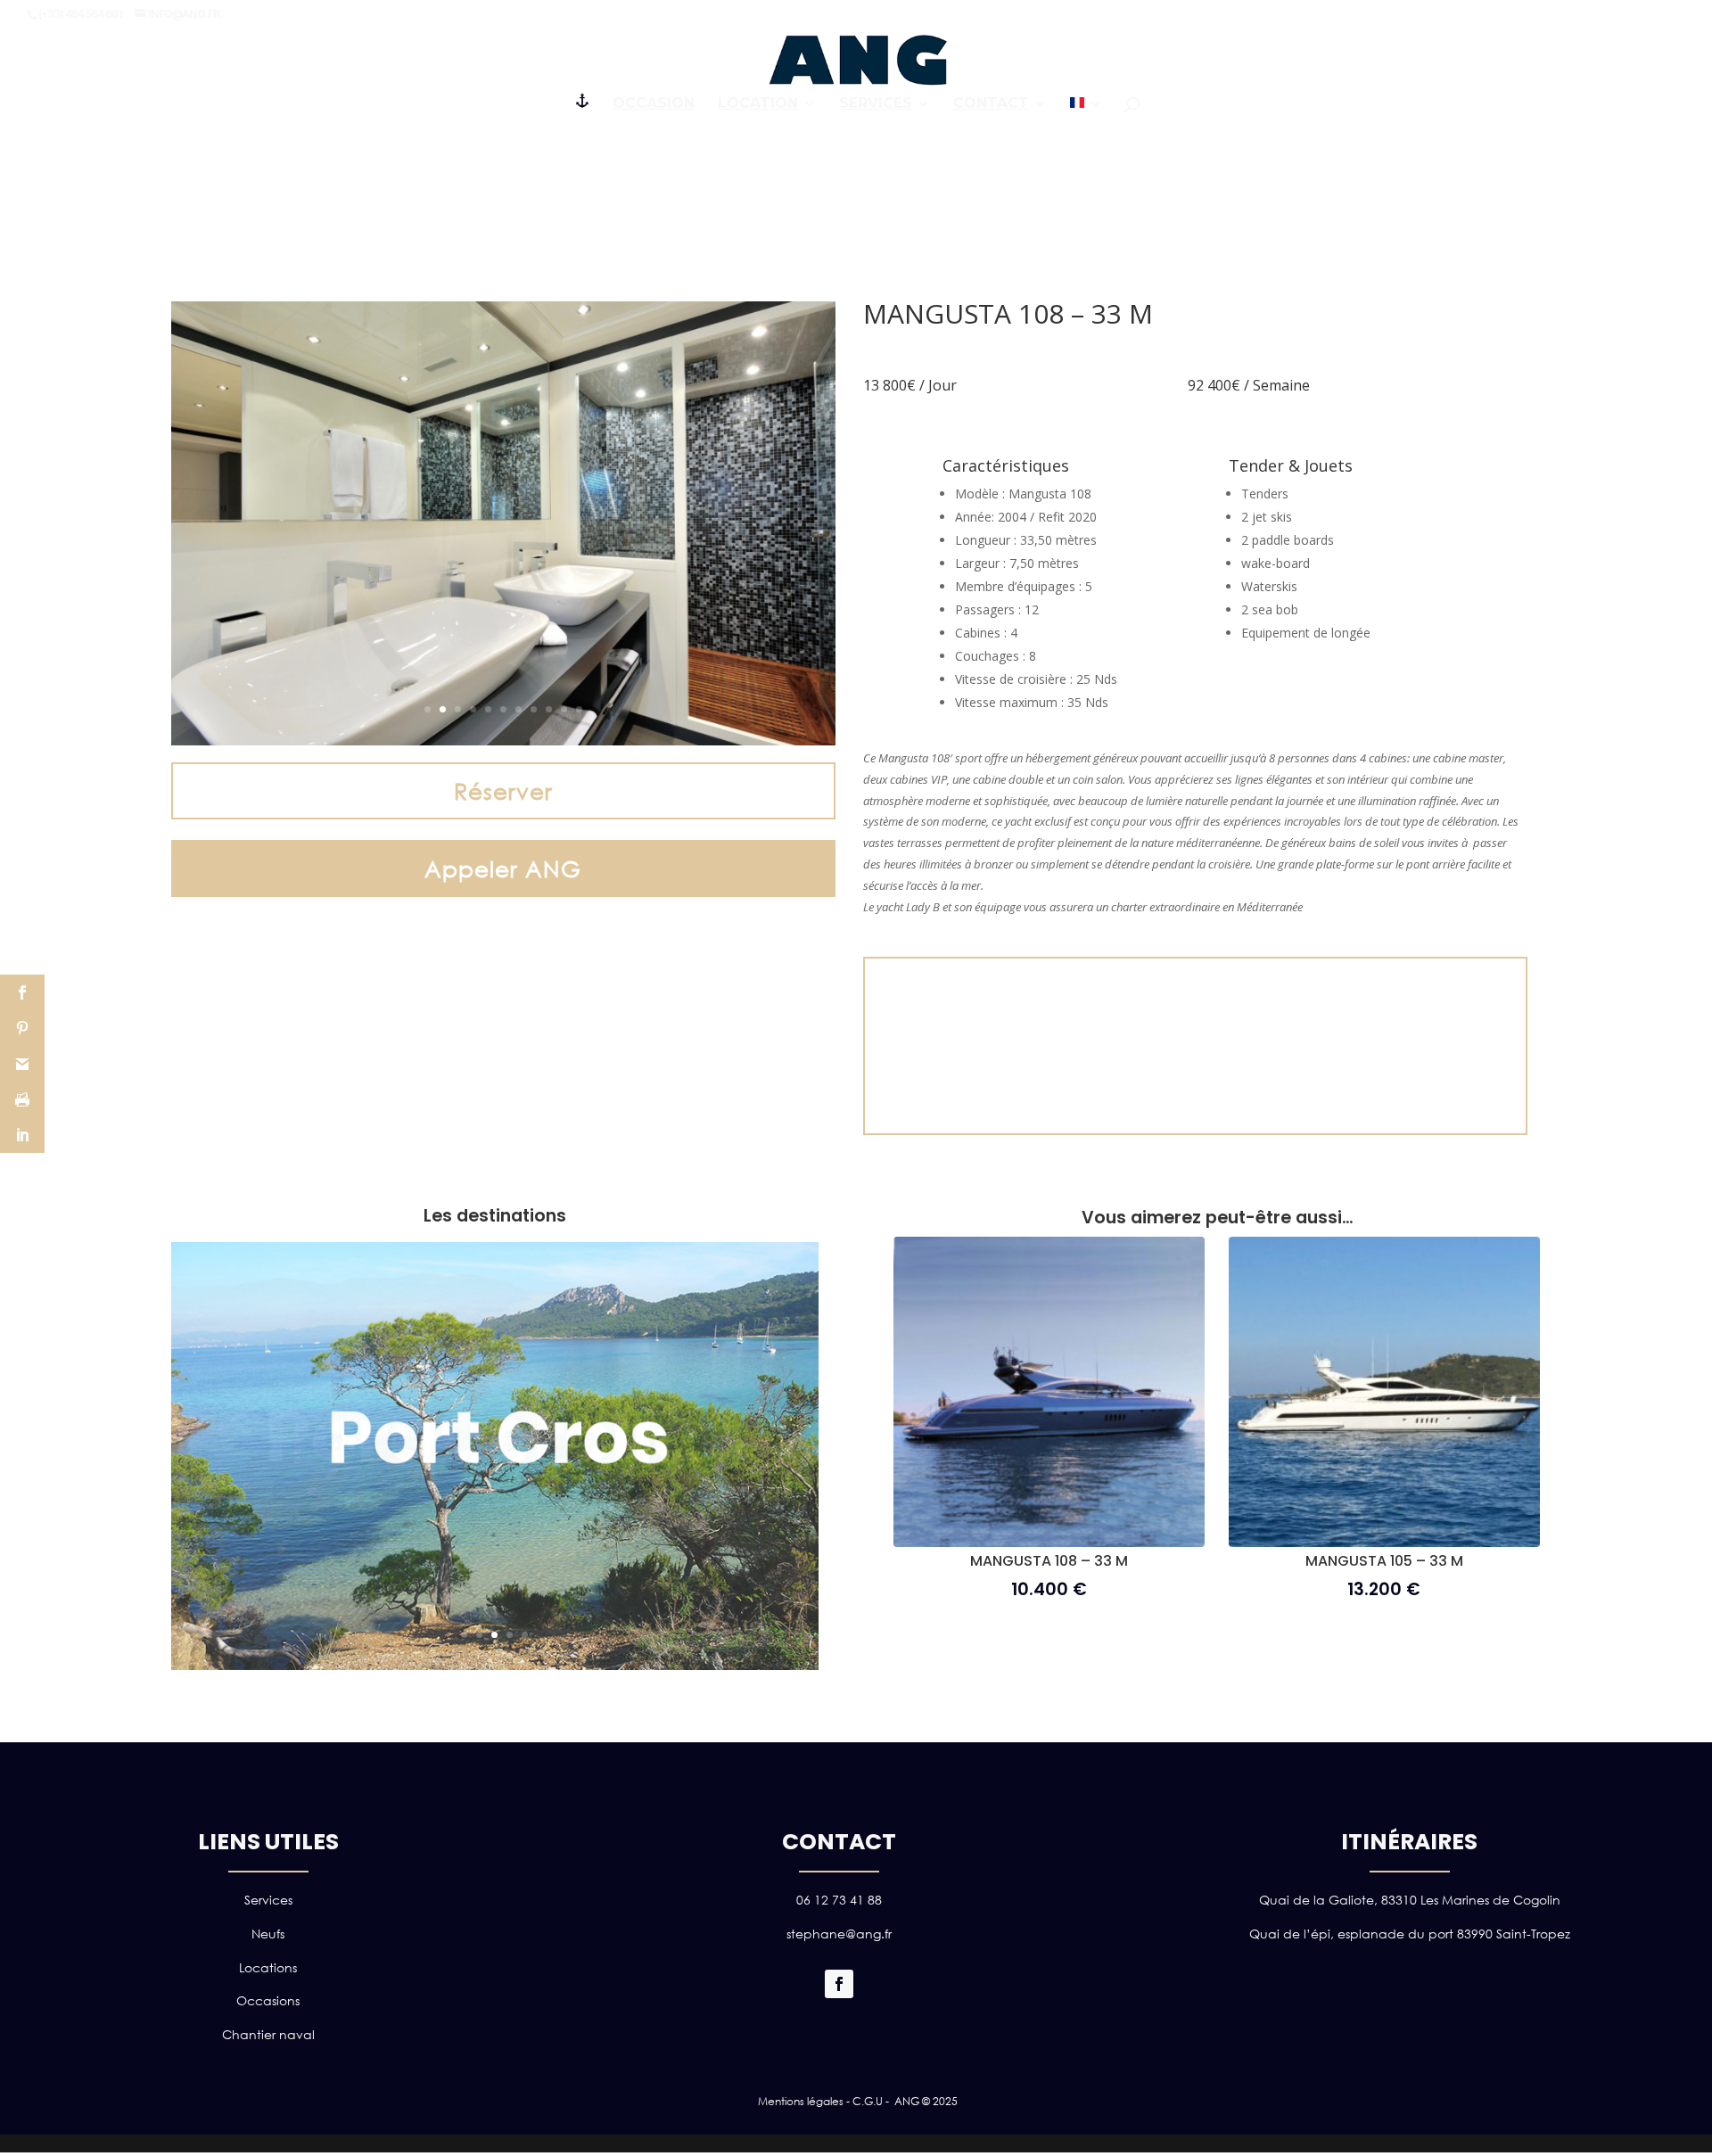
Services (876, 104)
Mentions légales (801, 2101)
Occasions (268, 2000)
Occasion (654, 104)
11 (579, 709)
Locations (268, 1967)
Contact (991, 104)
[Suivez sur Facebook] (839, 1984)
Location (758, 104)
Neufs (268, 1934)
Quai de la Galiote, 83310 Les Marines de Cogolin (1410, 1900)
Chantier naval (268, 2034)
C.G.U (868, 2101)
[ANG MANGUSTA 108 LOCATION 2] (503, 741)
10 (564, 709)
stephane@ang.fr (839, 1934)
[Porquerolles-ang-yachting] (495, 1665)
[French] (1086, 109)
